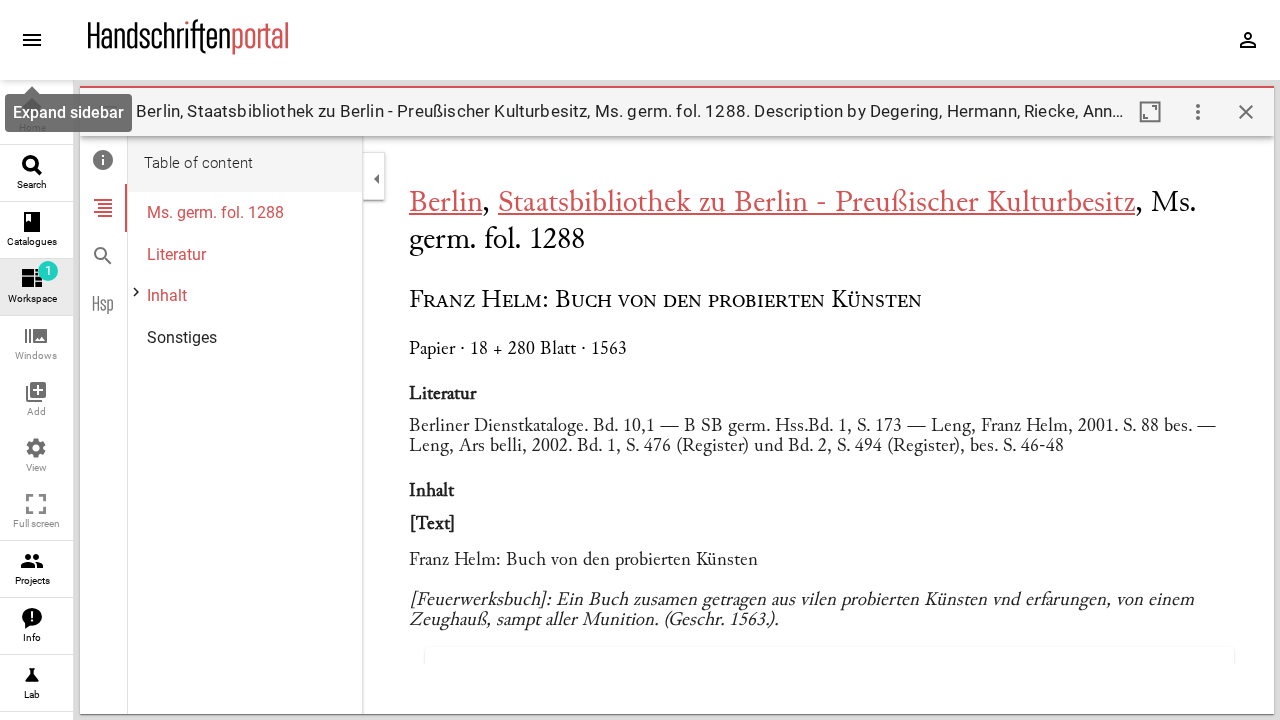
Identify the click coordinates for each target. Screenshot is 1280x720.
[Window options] (1198, 112)
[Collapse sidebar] (377, 179)
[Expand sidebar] (32, 40)
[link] (36, 116)
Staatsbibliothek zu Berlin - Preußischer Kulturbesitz (816, 204)
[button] (36, 344)
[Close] (1246, 112)
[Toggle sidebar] (108, 112)
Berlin (445, 204)
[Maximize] (1150, 112)
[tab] (103, 160)
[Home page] (188, 49)
